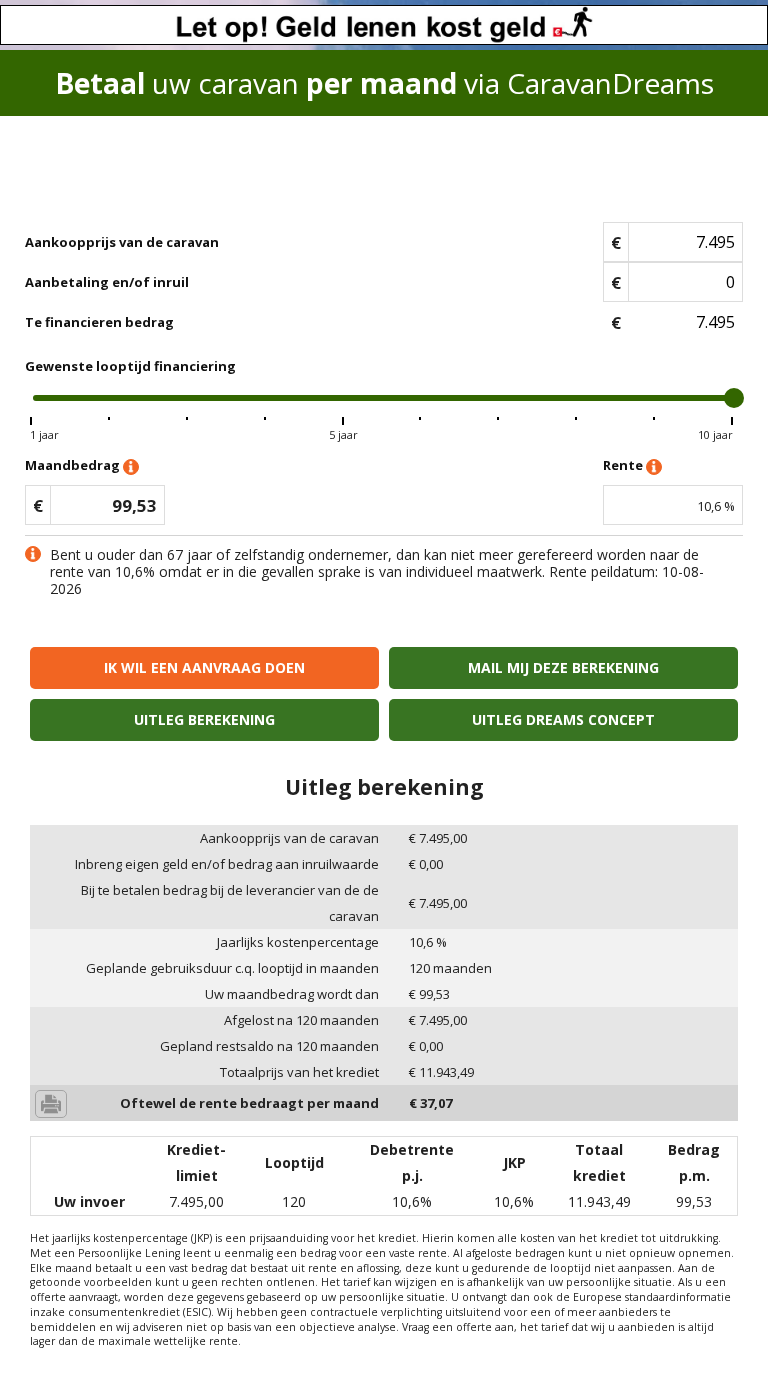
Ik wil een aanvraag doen (204, 667)
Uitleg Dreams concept (563, 719)
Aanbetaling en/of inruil (107, 282)
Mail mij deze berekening (563, 667)
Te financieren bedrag (99, 322)
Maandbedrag (74, 465)
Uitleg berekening (204, 719)
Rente (624, 465)
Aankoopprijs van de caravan (122, 242)
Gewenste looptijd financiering (130, 366)
